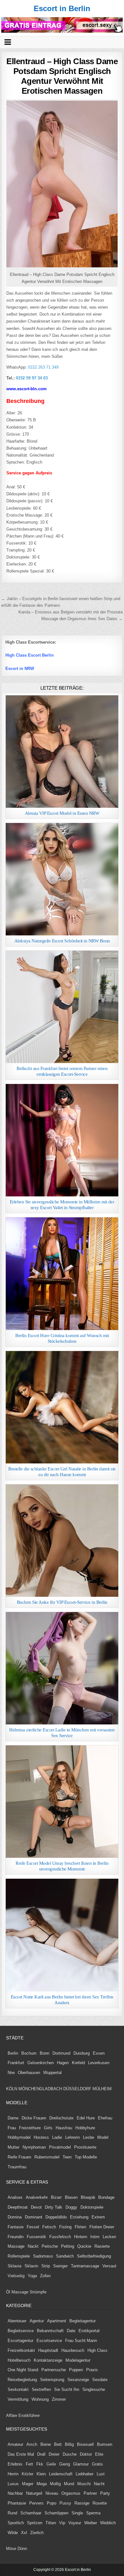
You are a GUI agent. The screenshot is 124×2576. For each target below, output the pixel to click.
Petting (68, 2246)
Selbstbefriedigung (94, 2256)
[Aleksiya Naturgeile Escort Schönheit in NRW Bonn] (62, 879)
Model (103, 2137)
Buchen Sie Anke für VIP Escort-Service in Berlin (62, 1602)
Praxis (92, 2370)
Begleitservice (21, 2331)
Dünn (22, 2549)
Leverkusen (99, 2063)
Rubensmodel (47, 2157)
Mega (42, 2484)
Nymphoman (34, 2147)
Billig (69, 2444)
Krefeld (78, 2063)
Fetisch (49, 2227)
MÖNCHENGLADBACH (40, 2089)
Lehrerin (72, 2137)
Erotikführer (29, 2415)
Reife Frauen (19, 2157)
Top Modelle (86, 2157)
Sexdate (100, 2380)
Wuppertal (52, 2073)
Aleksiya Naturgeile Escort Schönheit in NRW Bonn (62, 941)
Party (105, 2493)
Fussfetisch (60, 2237)
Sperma (93, 2513)
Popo (52, 2503)
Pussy (65, 2503)
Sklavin (31, 2266)
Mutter (14, 2147)
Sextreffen (41, 2389)
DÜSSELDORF (77, 2089)
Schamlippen (56, 2513)
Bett (58, 2444)
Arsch (32, 2444)
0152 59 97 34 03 (32, 378)
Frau (12, 2128)
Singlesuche (94, 2389)
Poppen (76, 2370)
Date (71, 2331)
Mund (69, 2484)
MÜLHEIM (102, 2089)
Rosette (100, 2503)
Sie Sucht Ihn (67, 2389)
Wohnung (40, 2399)
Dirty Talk (54, 2207)
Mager (28, 2484)
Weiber (91, 2523)
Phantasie (17, 2503)
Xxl (24, 2533)
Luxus (13, 2484)
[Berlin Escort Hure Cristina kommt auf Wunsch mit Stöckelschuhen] (62, 1274)
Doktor (86, 2454)
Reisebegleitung (22, 2380)
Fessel (33, 2227)
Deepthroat (18, 2207)
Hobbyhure (85, 2128)
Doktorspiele (92, 2207)
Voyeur (75, 2523)
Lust (101, 2474)
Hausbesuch (73, 2350)
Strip (46, 2266)
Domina (15, 2217)
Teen (67, 2157)
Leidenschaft (61, 2474)
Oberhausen (29, 2073)
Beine (46, 2444)
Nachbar (15, 2493)
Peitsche (50, 2246)
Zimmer (59, 2399)
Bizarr (56, 2197)
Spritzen (35, 2523)
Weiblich (108, 2523)
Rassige (82, 2503)
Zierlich (37, 2533)
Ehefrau (105, 2118)
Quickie (84, 2246)
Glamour (81, 2464)
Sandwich (65, 2256)
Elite (99, 2454)
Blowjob (88, 2197)
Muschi (84, 2484)
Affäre (12, 2415)
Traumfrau (17, 2167)
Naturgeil (34, 2493)
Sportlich (16, 2523)
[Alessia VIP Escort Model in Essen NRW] (62, 752)
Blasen (71, 2197)
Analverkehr (37, 2197)
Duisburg (82, 2053)
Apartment (57, 2321)
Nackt (33, 2246)
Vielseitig (16, 2276)
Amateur (15, 2444)
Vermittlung (18, 2399)
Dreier (54, 2454)
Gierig (65, 2464)
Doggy (71, 2207)
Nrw (11, 2073)
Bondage (106, 2197)
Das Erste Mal (21, 2454)
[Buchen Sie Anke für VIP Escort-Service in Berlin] (62, 1541)
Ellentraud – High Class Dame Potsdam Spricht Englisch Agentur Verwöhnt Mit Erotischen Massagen (62, 76)
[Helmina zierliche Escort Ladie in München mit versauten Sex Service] (62, 1668)
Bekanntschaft (50, 2331)
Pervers (36, 2503)
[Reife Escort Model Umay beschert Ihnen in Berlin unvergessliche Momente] (62, 1802)
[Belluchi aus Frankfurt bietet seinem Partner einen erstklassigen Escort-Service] (62, 1007)
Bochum (29, 2053)
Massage (16, 2246)
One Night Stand (23, 2370)
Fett (29, 2464)
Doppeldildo (56, 2217)
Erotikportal (89, 2331)
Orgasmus (71, 2493)
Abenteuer (17, 2321)
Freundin (16, 2237)
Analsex (15, 2197)
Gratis (97, 2464)
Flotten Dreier (102, 2227)
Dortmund (61, 2053)
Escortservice (49, 2341)
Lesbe (89, 2137)
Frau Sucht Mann (81, 2341)
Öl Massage (17, 2292)
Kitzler (28, 2474)
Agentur (37, 2321)
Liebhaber (85, 2474)
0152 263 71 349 (43, 367)
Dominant (34, 2217)
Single (77, 2513)
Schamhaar (31, 2513)
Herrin (13, 2474)
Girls (48, 2128)
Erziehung (79, 2217)
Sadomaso (43, 2256)
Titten (51, 2523)
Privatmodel (60, 2147)
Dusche (70, 2454)
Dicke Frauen (34, 2118)
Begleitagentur (83, 2321)
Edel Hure (86, 2118)
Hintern (81, 2237)
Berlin (13, 2053)
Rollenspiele (19, 2256)
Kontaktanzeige (48, 2360)
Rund (12, 2513)
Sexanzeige (78, 2380)
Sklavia (14, 2266)
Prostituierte (85, 2147)
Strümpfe (38, 2292)
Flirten (80, 2227)
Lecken (109, 2237)
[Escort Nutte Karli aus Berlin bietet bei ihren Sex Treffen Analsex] (62, 1935)
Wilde (13, 2533)
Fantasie (16, 2227)
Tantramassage (85, 2266)
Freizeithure (30, 2128)
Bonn (45, 2053)
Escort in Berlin (62, 8)
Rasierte (102, 2246)
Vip (62, 2523)
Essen (99, 2053)
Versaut (109, 2266)
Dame (13, 2118)
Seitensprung (52, 2380)
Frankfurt (16, 2063)
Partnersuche (54, 2370)
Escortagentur (21, 2341)
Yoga (32, 2276)
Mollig (55, 2484)
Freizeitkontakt (21, 2350)
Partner (90, 2493)
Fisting (65, 2227)
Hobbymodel (19, 2137)
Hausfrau (64, 2128)
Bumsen (105, 2444)
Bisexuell (85, 2444)
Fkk (40, 2464)
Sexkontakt (18, 2389)
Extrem (98, 2217)
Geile (51, 2464)
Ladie (57, 2137)
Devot (36, 2207)
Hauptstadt (48, 2350)
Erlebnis (15, 2464)
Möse (11, 2549)
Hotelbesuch (19, 2360)
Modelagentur (78, 2360)
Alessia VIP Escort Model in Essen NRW (62, 813)
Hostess (41, 2137)
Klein (41, 2474)
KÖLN (12, 2089)
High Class (97, 2350)
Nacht (99, 2484)
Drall (41, 2454)
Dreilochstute (61, 2118)
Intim (95, 2237)
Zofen (45, 2276)
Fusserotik (36, 2237)
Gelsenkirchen (41, 2063)
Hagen (63, 2063)
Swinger (60, 2266)
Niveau (52, 2493)
